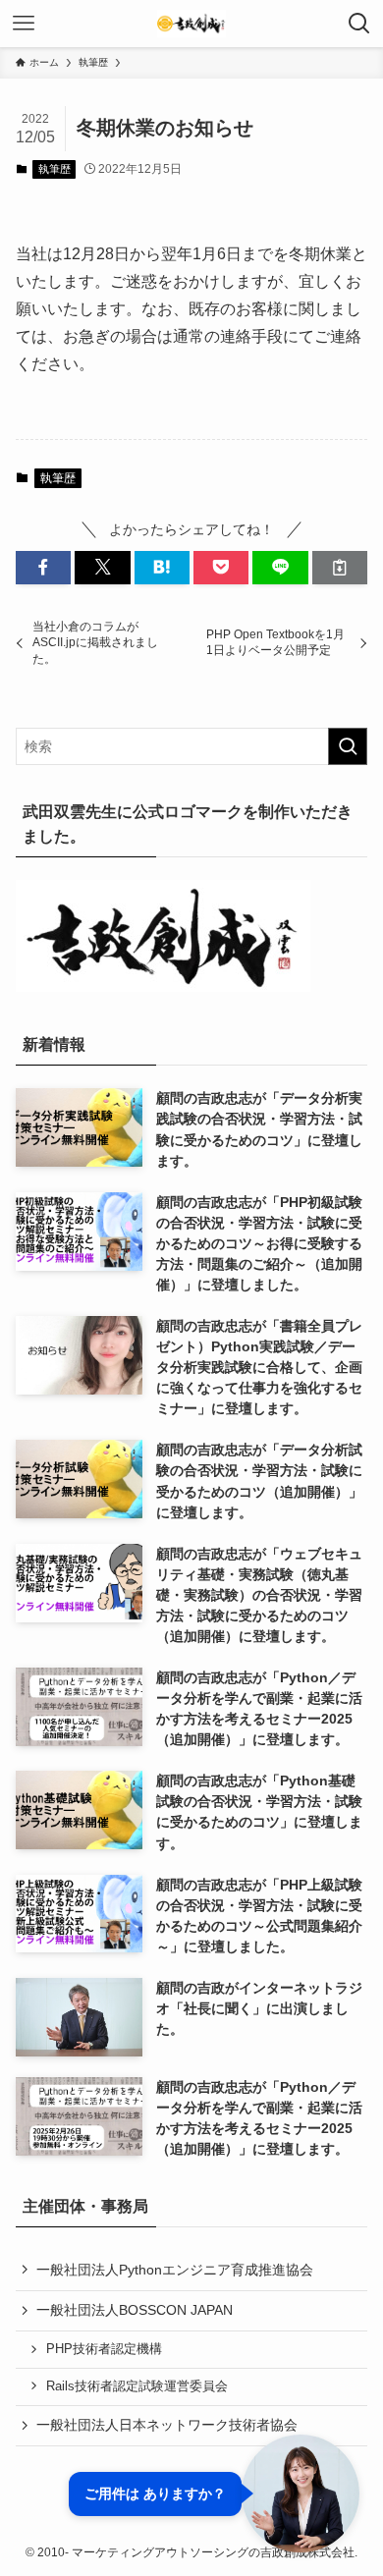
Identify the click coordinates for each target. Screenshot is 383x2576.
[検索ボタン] (359, 24)
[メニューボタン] (24, 24)
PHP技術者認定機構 (104, 2349)
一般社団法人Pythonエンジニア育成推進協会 (175, 2270)
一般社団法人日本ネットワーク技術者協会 (167, 2425)
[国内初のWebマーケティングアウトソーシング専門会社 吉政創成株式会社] (191, 24)
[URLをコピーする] (340, 568)
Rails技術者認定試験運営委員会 (137, 2386)
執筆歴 (55, 169)
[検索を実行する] (348, 746)
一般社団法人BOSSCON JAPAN (135, 2310)
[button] (43, 568)
